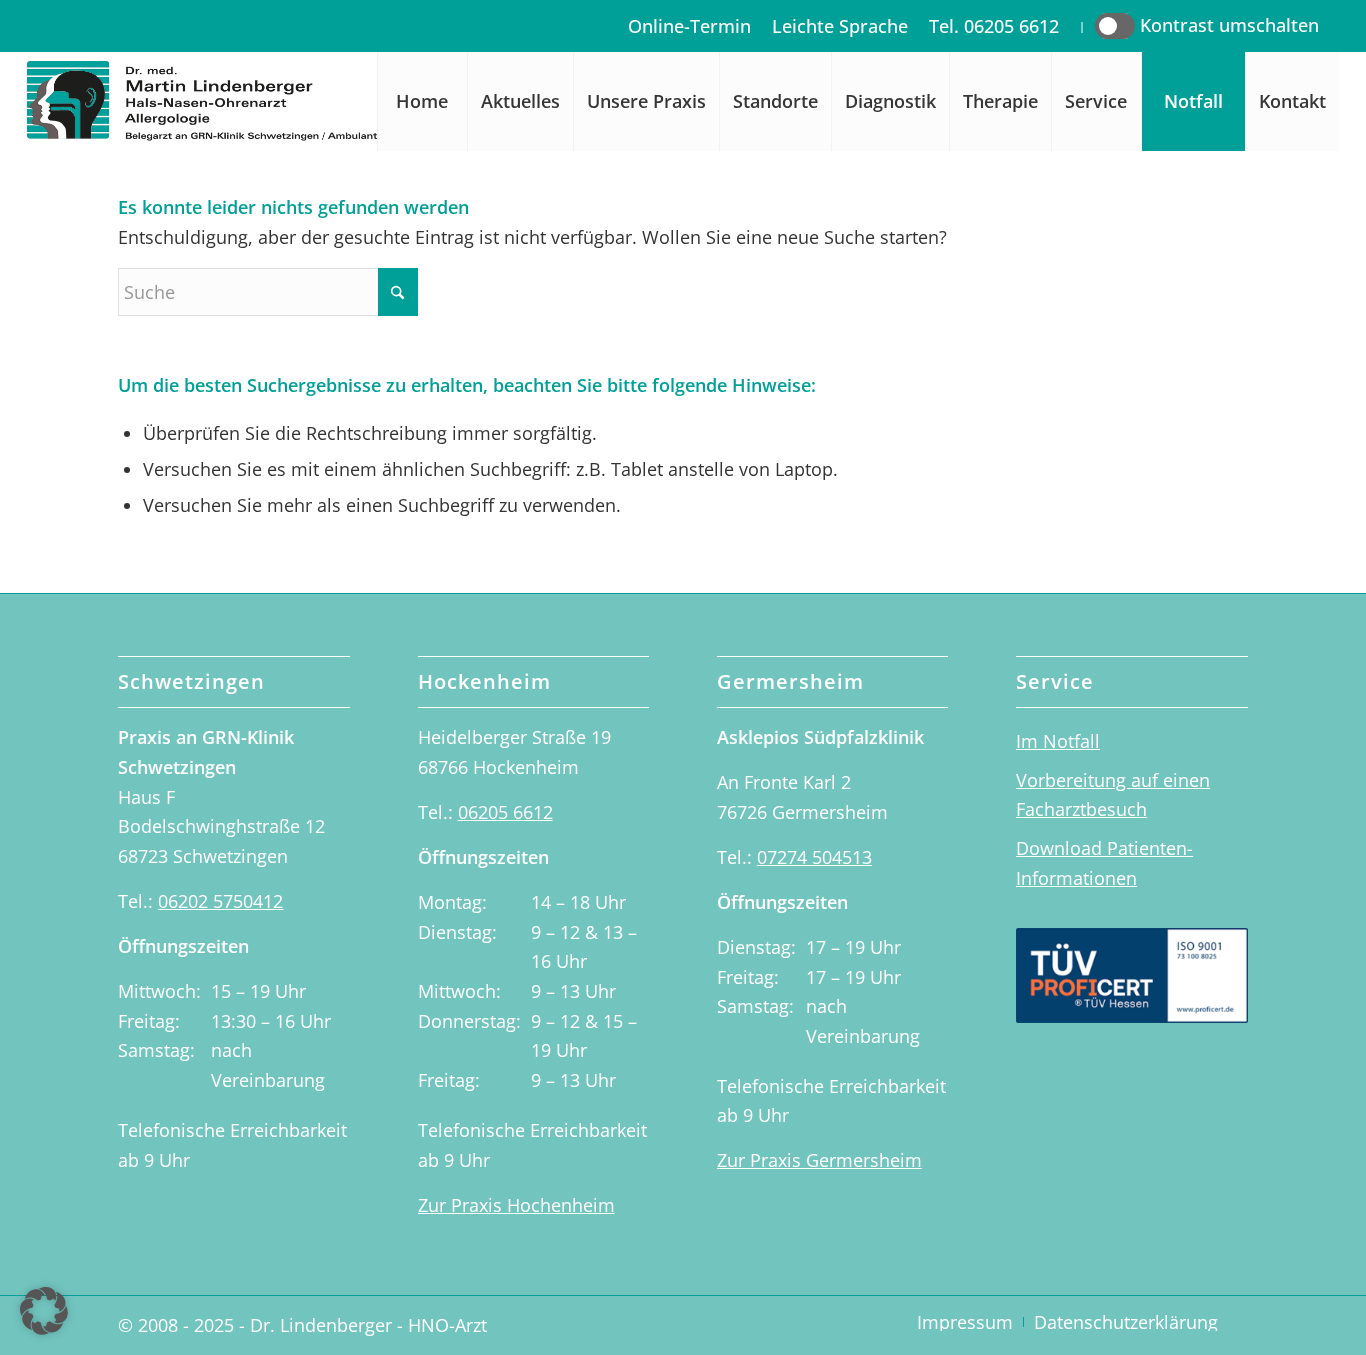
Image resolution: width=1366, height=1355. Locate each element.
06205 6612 (505, 812)
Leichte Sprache (840, 26)
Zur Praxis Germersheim (819, 1160)
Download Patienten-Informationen (1104, 863)
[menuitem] (690, 26)
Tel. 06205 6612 (994, 26)
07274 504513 (814, 857)
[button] (44, 1311)
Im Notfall (1058, 741)
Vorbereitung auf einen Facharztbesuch (1113, 795)
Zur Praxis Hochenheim (516, 1205)
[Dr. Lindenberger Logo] (236, 101)
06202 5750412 (220, 901)
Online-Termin (689, 26)
